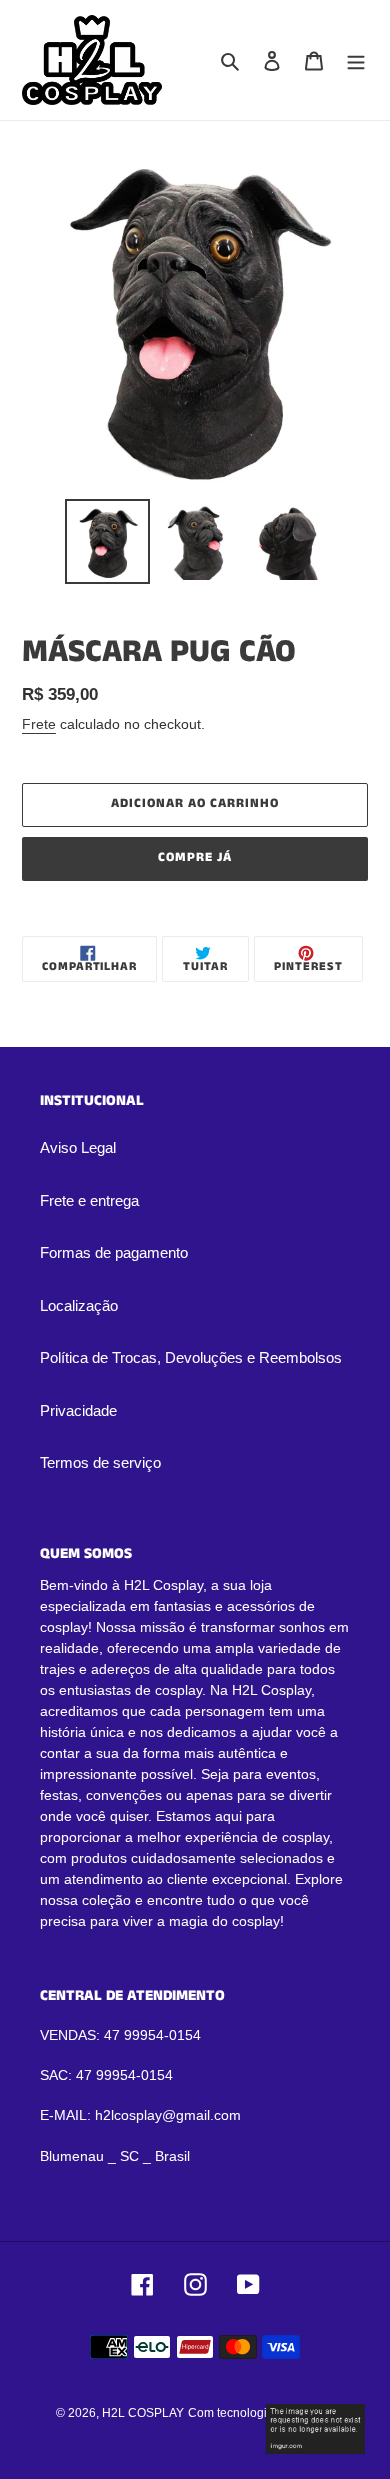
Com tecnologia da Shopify (261, 2413)
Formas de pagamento (114, 1252)
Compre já (195, 857)
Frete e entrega (89, 1200)
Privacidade (78, 1410)
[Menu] (356, 60)
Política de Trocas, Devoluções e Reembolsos (191, 1357)
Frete (39, 724)
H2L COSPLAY (143, 2413)
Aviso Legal (78, 1147)
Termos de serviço (100, 1462)
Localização (79, 1305)
